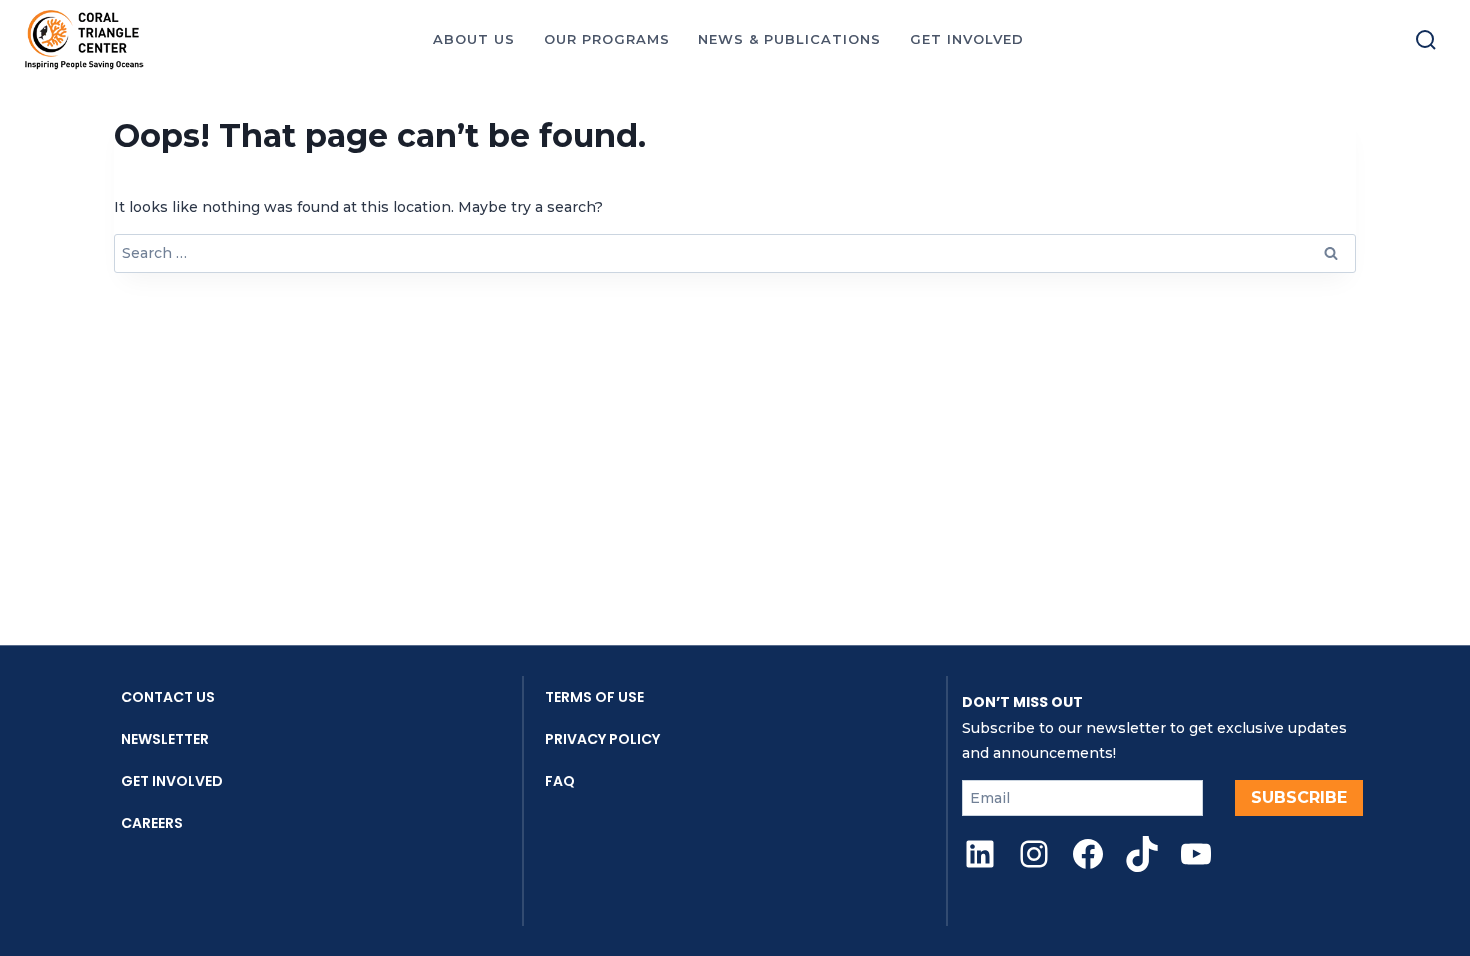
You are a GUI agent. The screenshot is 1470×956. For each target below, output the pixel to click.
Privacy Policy (602, 739)
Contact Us (168, 697)
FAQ (560, 781)
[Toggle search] (1426, 40)
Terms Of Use (594, 697)
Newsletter (165, 739)
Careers (152, 823)
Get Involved (172, 781)
